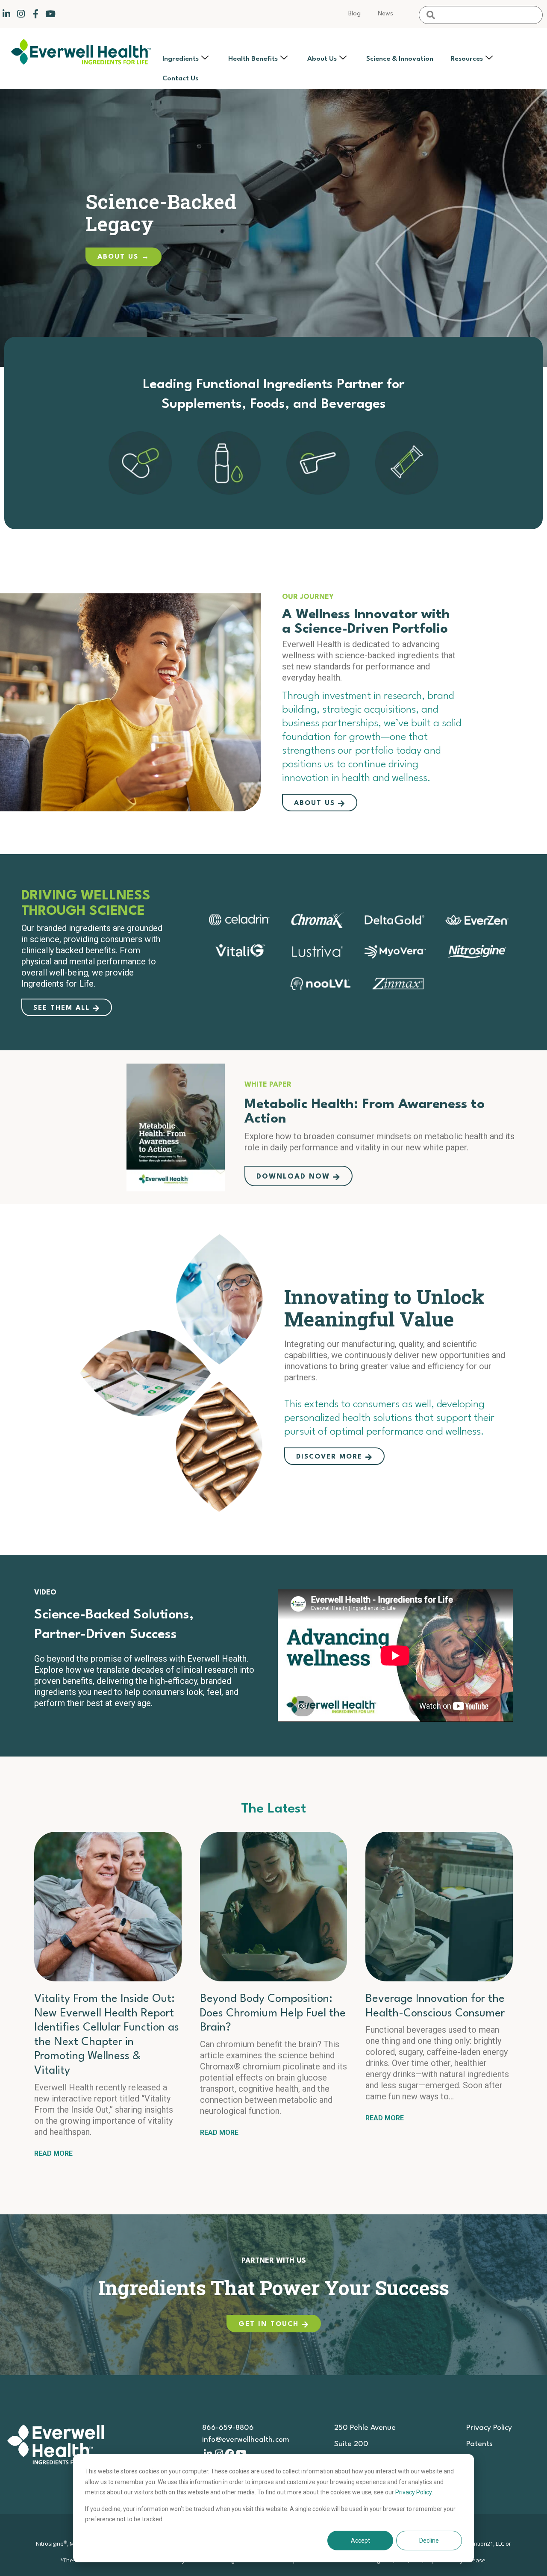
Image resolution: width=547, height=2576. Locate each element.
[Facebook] (230, 2454)
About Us (322, 59)
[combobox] (481, 15)
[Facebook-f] (36, 14)
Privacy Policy (413, 2492)
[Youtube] (50, 14)
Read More (53, 2153)
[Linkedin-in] (6, 14)
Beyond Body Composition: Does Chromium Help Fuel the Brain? (273, 2013)
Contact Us (180, 79)
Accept (360, 2541)
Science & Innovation (400, 59)
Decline (429, 2541)
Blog (354, 14)
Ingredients (181, 59)
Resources (467, 59)
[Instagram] (21, 14)
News (385, 14)
